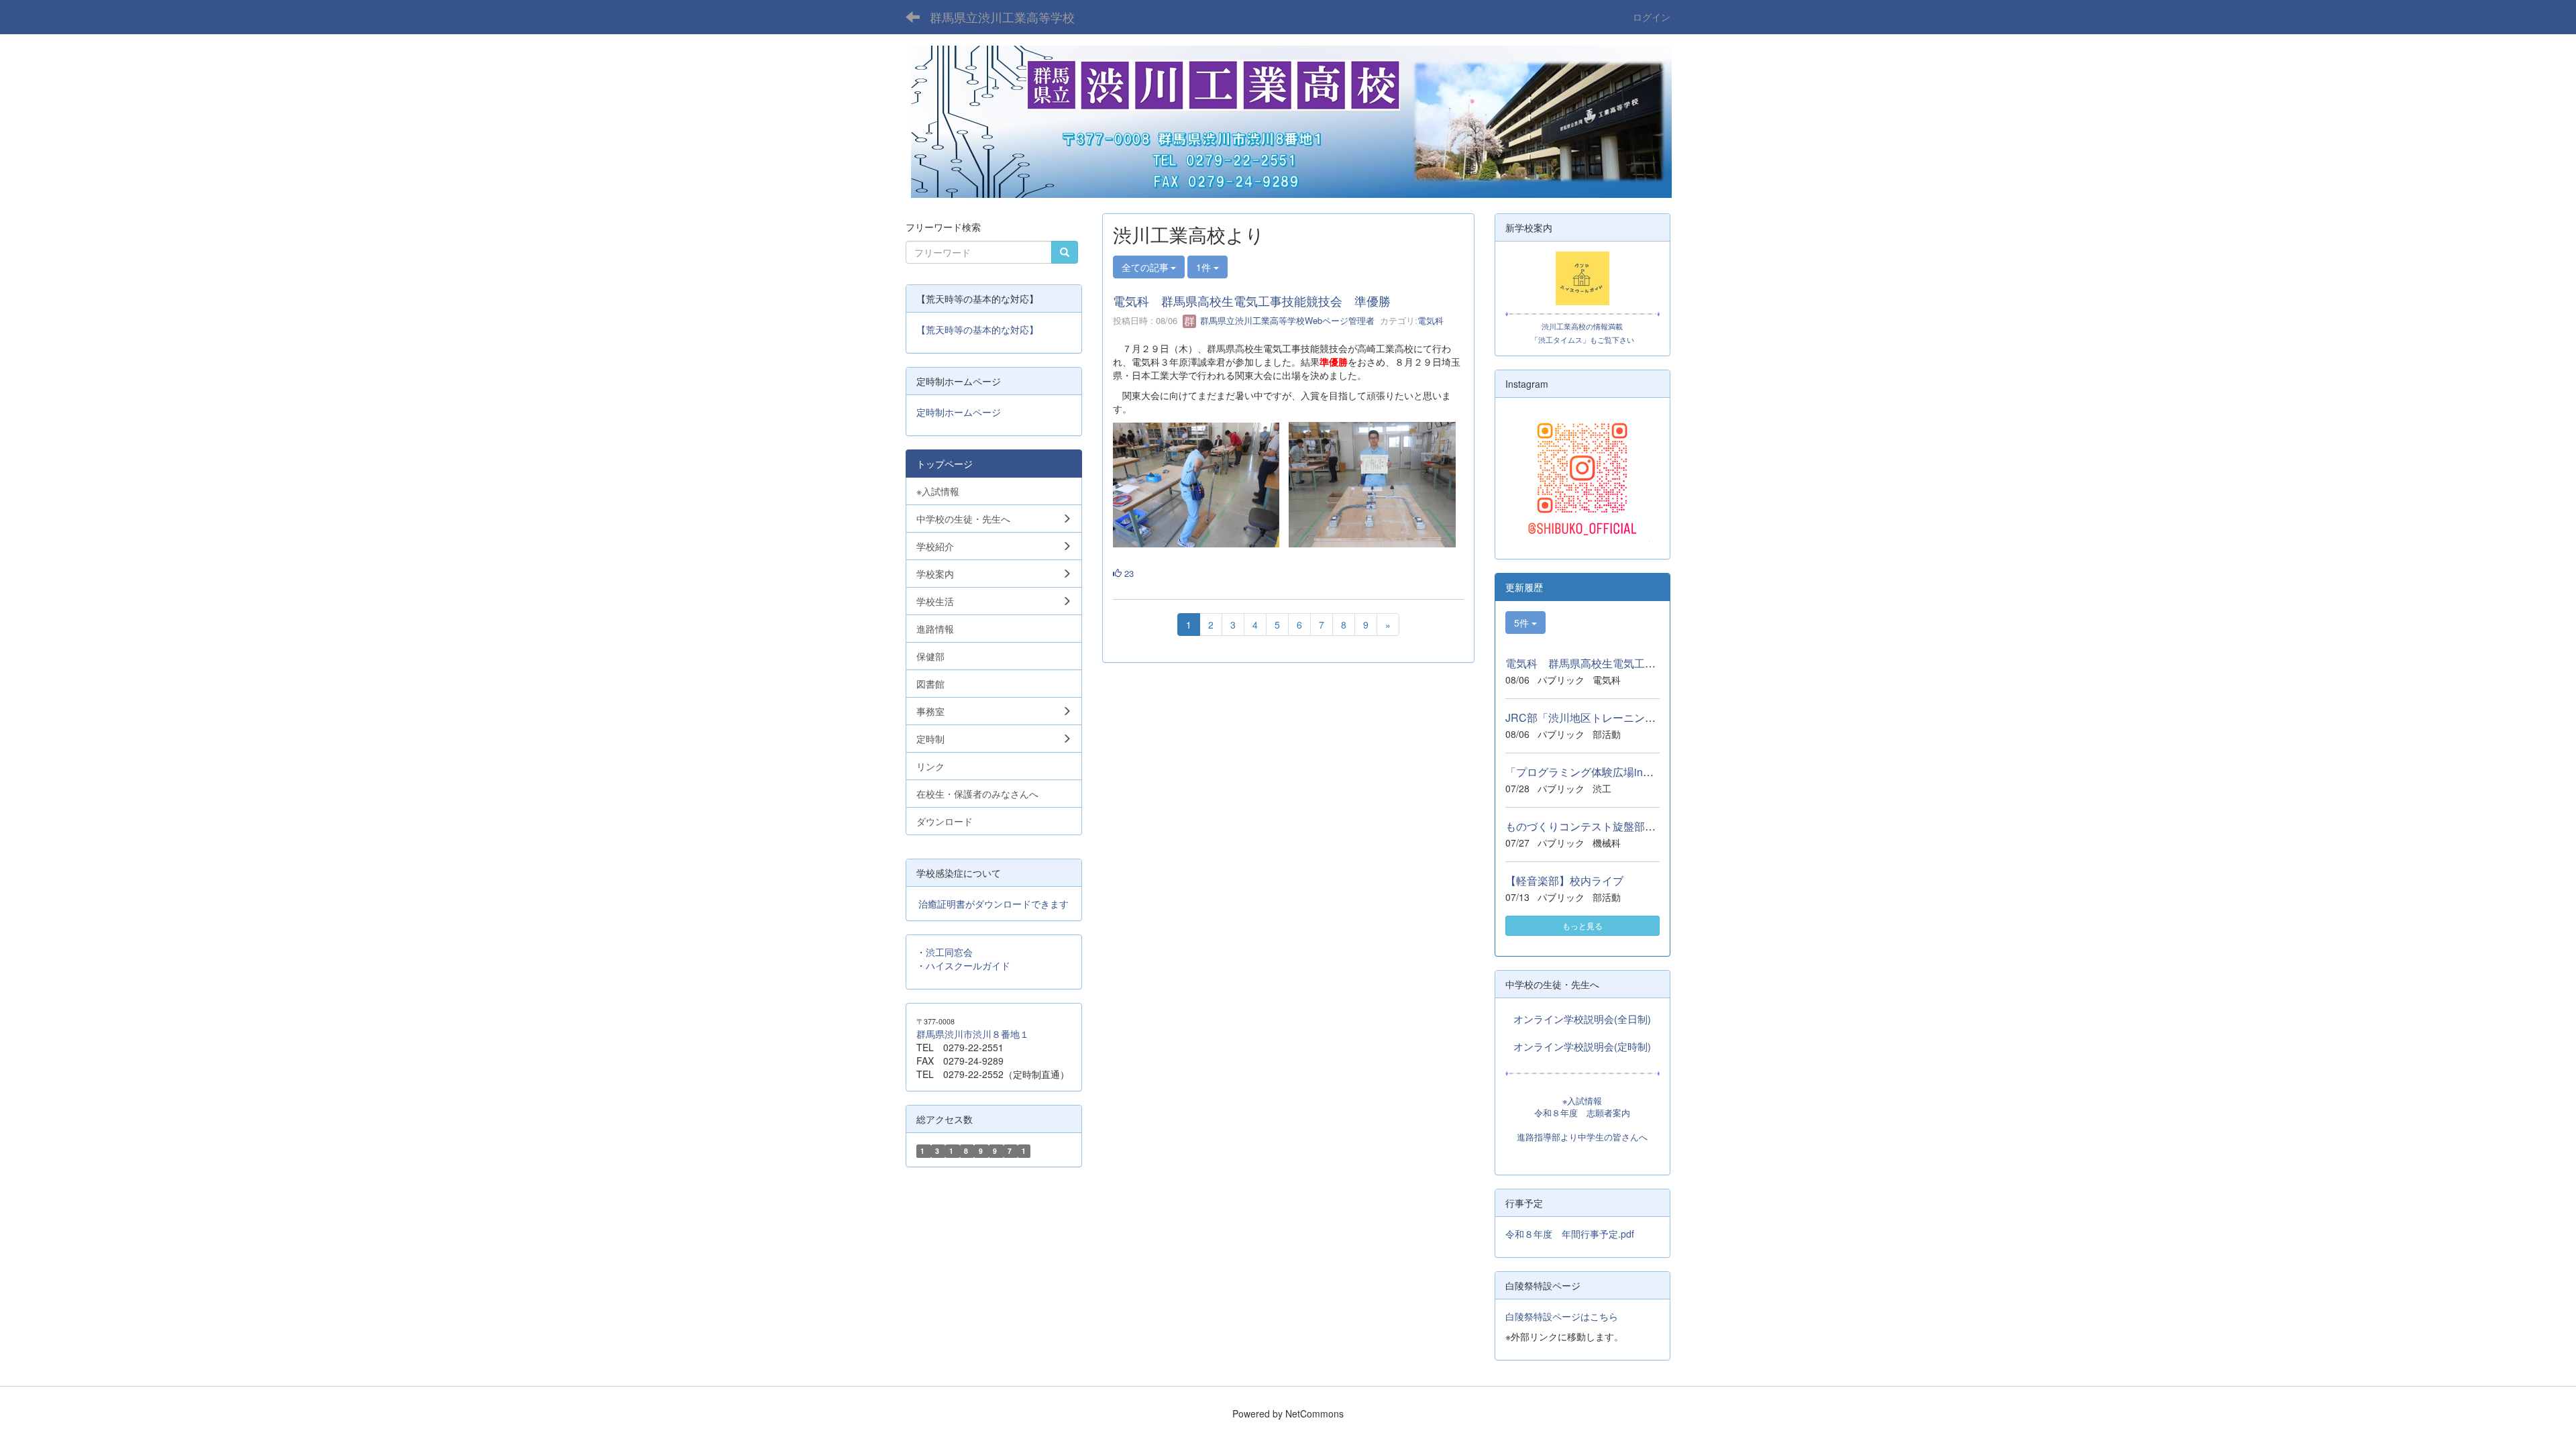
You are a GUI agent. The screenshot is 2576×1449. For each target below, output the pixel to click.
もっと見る (1582, 925)
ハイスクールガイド (968, 965)
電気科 (1431, 320)
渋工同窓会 (949, 952)
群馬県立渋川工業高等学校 (1002, 17)
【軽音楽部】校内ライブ (1564, 880)
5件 (1523, 623)
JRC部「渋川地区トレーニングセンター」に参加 (1623, 717)
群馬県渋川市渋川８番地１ (973, 1034)
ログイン (1652, 17)
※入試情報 (1582, 1101)
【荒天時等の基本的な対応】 (977, 329)
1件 (1205, 267)
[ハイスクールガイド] (1583, 278)
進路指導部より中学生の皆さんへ (1582, 1137)
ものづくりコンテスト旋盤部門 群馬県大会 (1613, 826)
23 (1128, 573)
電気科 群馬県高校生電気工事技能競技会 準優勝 (1252, 301)
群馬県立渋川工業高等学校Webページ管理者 (1286, 320)
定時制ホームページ (959, 412)
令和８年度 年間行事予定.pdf (1570, 1234)
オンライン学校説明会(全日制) (1582, 1019)
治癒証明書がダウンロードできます (994, 904)
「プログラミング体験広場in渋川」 (1590, 772)
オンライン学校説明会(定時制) (1582, 1046)
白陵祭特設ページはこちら (1562, 1316)
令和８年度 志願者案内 (1582, 1113)
